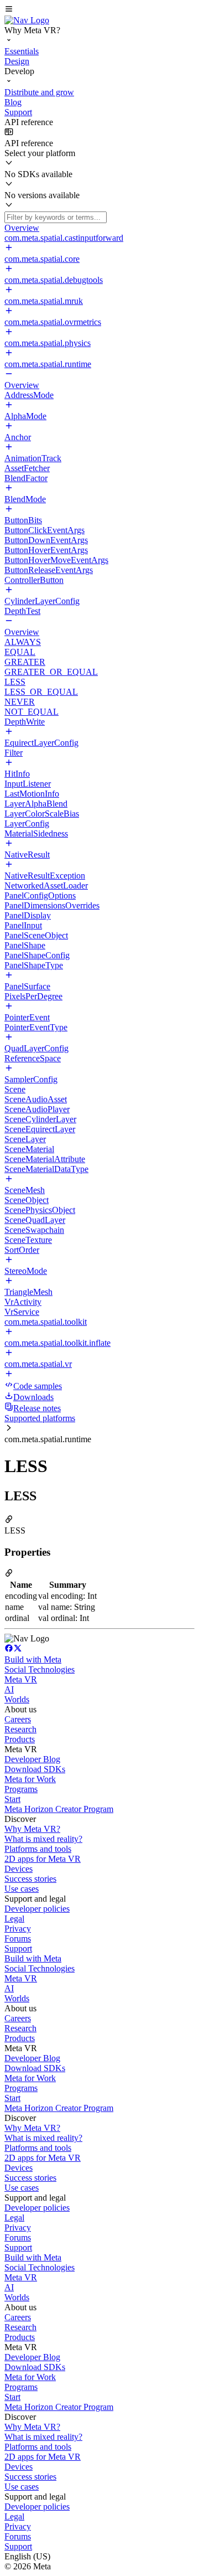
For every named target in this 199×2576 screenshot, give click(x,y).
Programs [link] (21, 1789)
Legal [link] (14, 1919)
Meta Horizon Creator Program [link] (59, 1809)
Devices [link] (19, 1869)
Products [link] (20, 1739)
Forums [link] (18, 1939)
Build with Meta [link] (33, 1659)
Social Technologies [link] (40, 1669)
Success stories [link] (30, 1879)
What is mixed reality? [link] (43, 1839)
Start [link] (12, 1799)
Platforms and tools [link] (38, 1849)
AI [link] (9, 1689)
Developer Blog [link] (32, 1759)
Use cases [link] (22, 1889)
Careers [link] (18, 1719)
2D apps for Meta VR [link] (43, 1859)
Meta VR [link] (21, 1679)
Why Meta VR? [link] (32, 1829)
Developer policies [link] (37, 1909)
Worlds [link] (17, 1699)
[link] (27, 20)
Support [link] (18, 1948)
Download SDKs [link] (35, 1769)
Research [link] (20, 1729)
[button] (99, 10)
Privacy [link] (18, 1929)
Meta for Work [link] (30, 1779)
